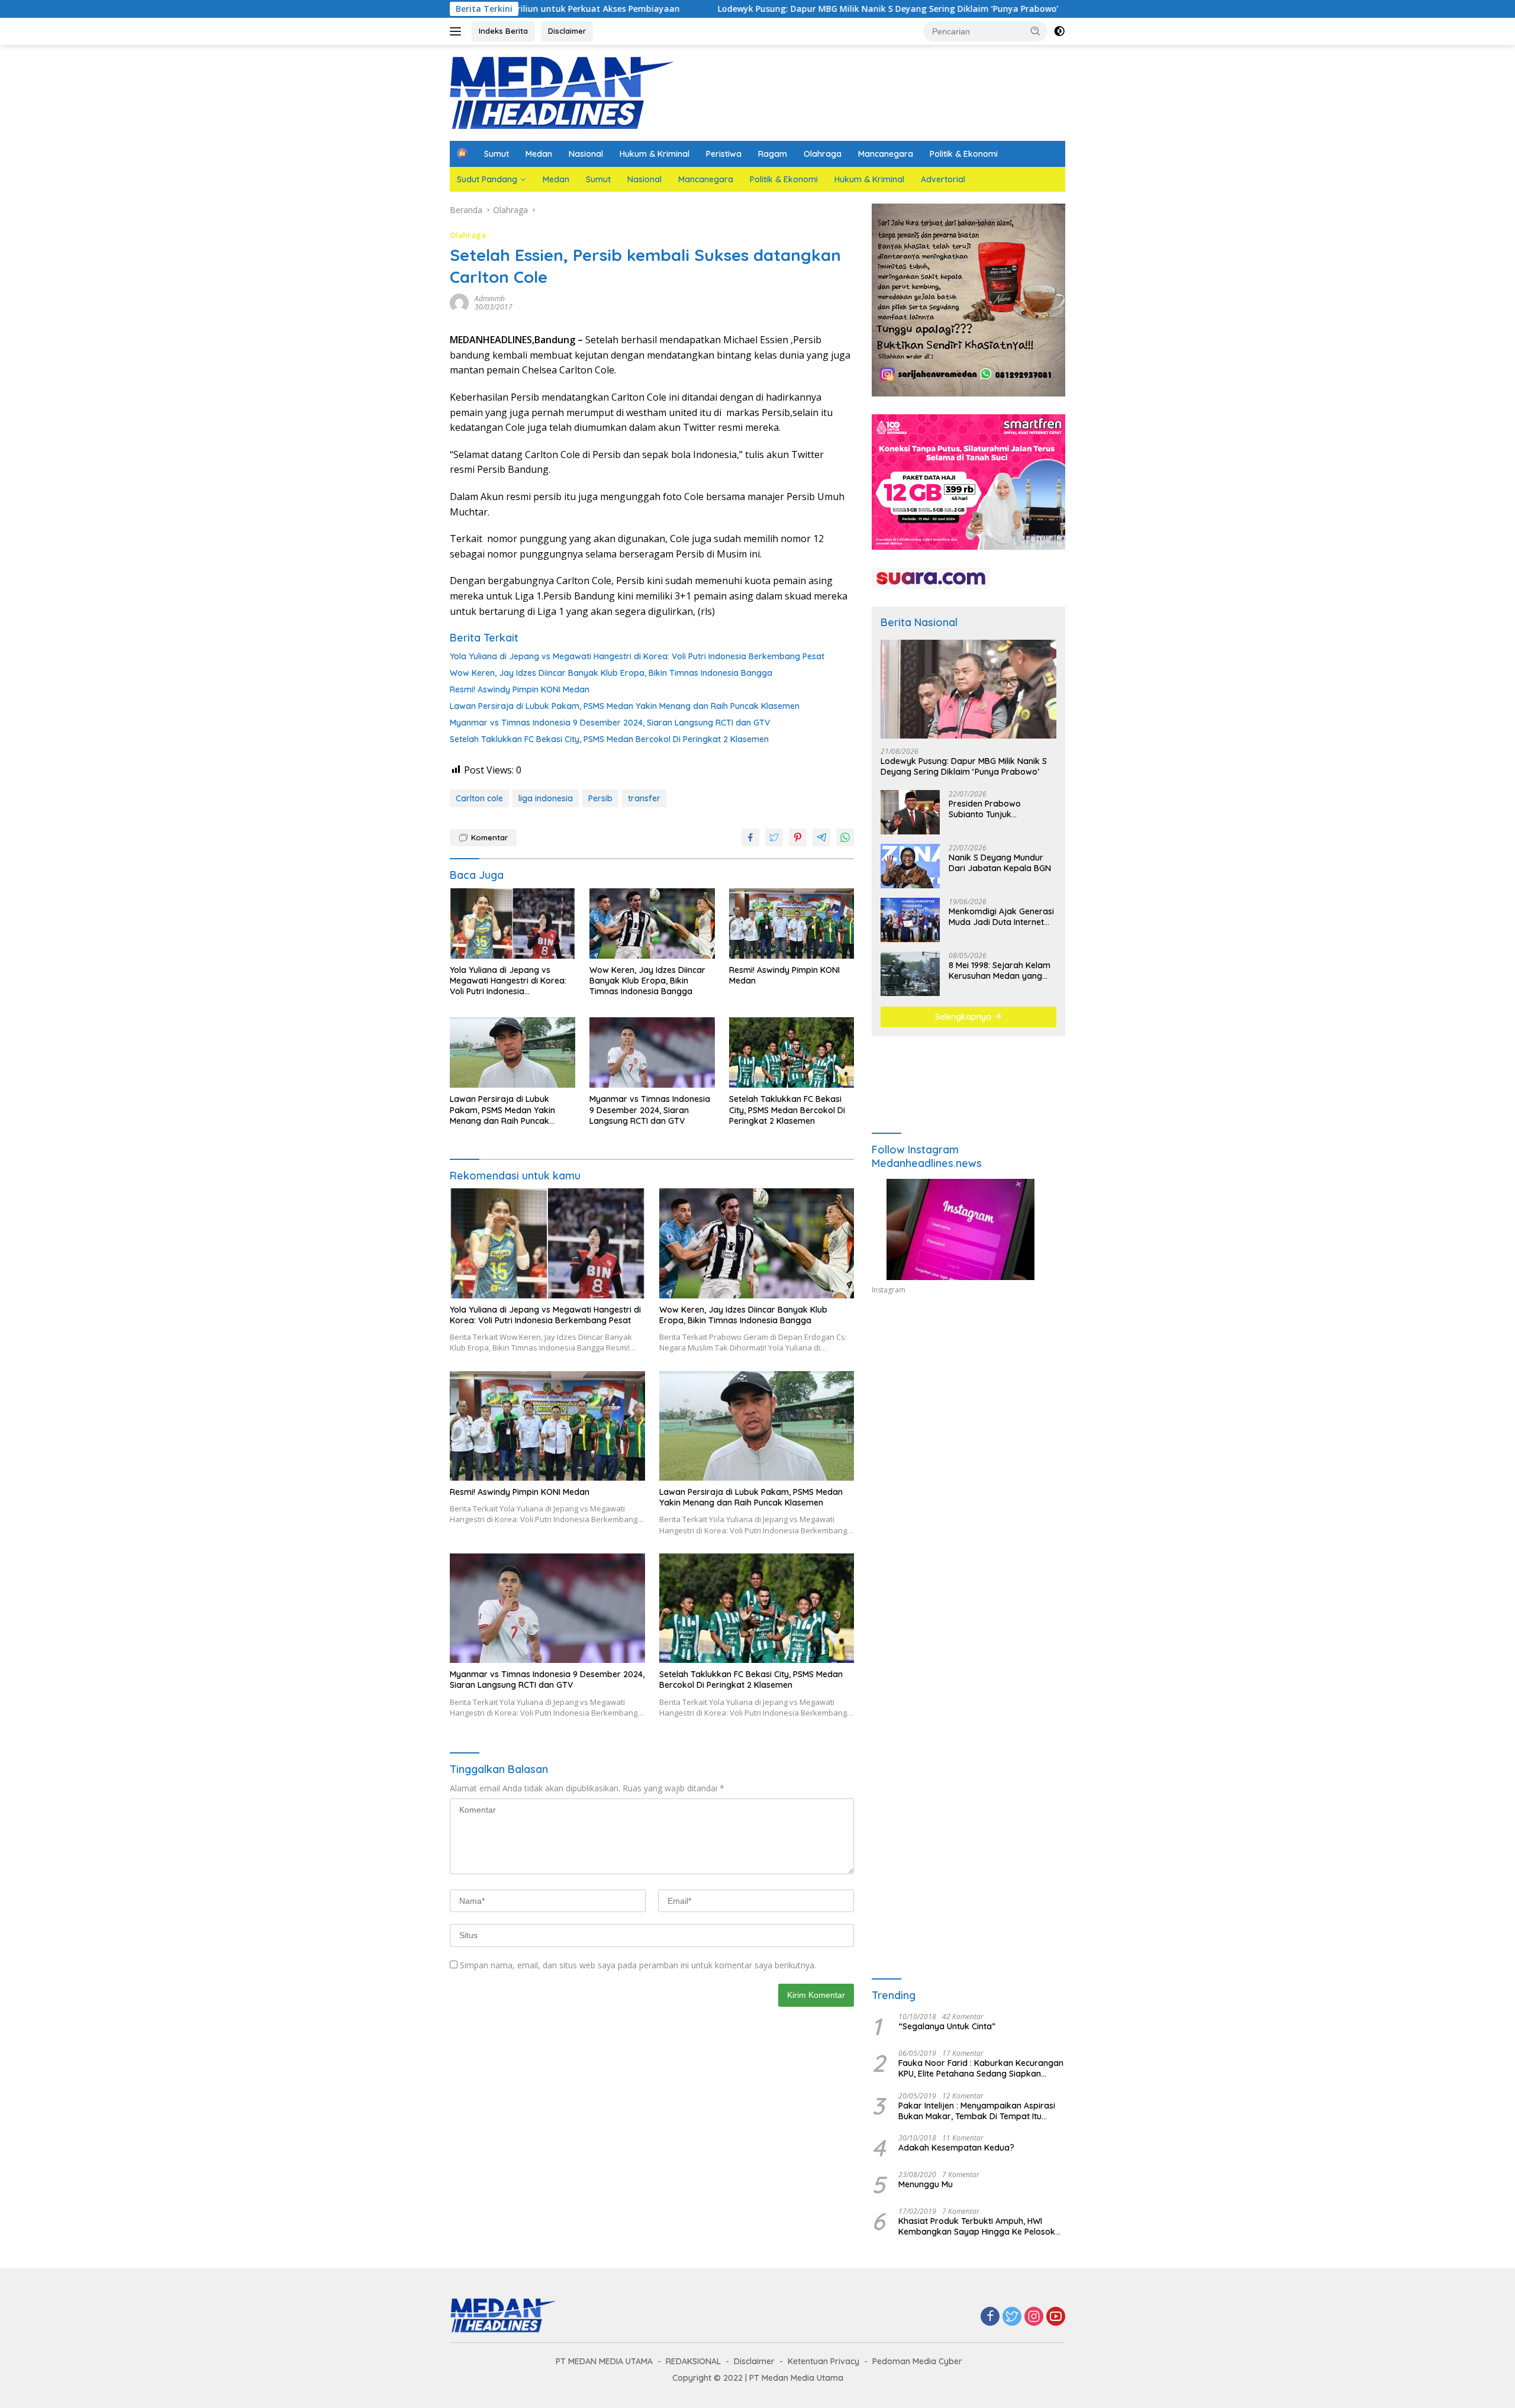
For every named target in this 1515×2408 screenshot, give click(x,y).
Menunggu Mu (926, 2184)
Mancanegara (886, 154)
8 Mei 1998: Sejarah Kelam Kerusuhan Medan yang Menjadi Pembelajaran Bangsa (1000, 971)
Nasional (586, 154)
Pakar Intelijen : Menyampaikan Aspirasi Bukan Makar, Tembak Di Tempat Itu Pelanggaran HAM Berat (977, 2111)
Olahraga (823, 154)
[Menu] (458, 31)
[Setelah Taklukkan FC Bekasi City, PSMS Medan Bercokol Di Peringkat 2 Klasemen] (792, 1053)
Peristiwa (724, 154)
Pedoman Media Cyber (917, 2361)
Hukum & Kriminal (655, 154)
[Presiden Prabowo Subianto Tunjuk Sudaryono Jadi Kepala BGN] (910, 812)
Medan (539, 154)
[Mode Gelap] (1059, 31)
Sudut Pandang (487, 179)
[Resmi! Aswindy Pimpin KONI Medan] (792, 923)
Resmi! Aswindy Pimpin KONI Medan (520, 689)
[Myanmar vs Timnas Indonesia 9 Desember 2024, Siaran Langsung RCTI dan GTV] (652, 1053)
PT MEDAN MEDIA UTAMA (604, 2361)
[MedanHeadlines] (562, 92)
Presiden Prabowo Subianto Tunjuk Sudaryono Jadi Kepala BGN (995, 809)
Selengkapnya (964, 1017)
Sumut (497, 154)
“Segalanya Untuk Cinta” (947, 2026)
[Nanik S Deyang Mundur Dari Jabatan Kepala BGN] (910, 866)
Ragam (773, 154)
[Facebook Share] (750, 837)
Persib (600, 798)
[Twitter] (1012, 2317)
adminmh (490, 299)
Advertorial (943, 179)
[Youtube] (1056, 2317)
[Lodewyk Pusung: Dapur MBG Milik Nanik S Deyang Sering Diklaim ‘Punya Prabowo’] (968, 689)
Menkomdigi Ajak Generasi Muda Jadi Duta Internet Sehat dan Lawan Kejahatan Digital (1001, 917)
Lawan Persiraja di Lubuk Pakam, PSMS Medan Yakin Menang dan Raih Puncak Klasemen (625, 706)
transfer (644, 798)
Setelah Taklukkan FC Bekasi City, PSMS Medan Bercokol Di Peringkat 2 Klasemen (609, 739)
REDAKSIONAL (693, 2361)
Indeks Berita (503, 31)
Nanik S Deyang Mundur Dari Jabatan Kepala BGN (1000, 863)
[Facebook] (990, 2317)
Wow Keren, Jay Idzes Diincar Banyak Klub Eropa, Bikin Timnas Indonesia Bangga (611, 673)
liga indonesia (546, 798)
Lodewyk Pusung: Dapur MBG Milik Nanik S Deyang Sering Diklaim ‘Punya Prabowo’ (656, 9)
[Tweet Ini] (774, 837)
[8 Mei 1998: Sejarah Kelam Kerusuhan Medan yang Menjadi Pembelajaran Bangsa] (910, 974)
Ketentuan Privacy (823, 2361)
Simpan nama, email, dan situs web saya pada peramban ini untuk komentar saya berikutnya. (638, 1965)
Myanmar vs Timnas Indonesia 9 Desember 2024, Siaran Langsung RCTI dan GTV (610, 723)
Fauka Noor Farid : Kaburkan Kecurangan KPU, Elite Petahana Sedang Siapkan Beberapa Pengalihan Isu (981, 2068)
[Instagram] (1034, 2317)
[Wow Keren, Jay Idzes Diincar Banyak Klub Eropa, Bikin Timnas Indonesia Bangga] (652, 923)
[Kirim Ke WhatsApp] (845, 837)
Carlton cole (479, 798)
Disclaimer (567, 31)
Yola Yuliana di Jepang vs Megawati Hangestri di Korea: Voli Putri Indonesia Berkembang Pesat (637, 656)
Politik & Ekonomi (964, 154)
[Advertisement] (968, 1413)
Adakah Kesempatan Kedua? (956, 2148)
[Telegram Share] (821, 837)
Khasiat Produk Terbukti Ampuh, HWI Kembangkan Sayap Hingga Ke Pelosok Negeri (977, 2226)
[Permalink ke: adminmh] (459, 302)
